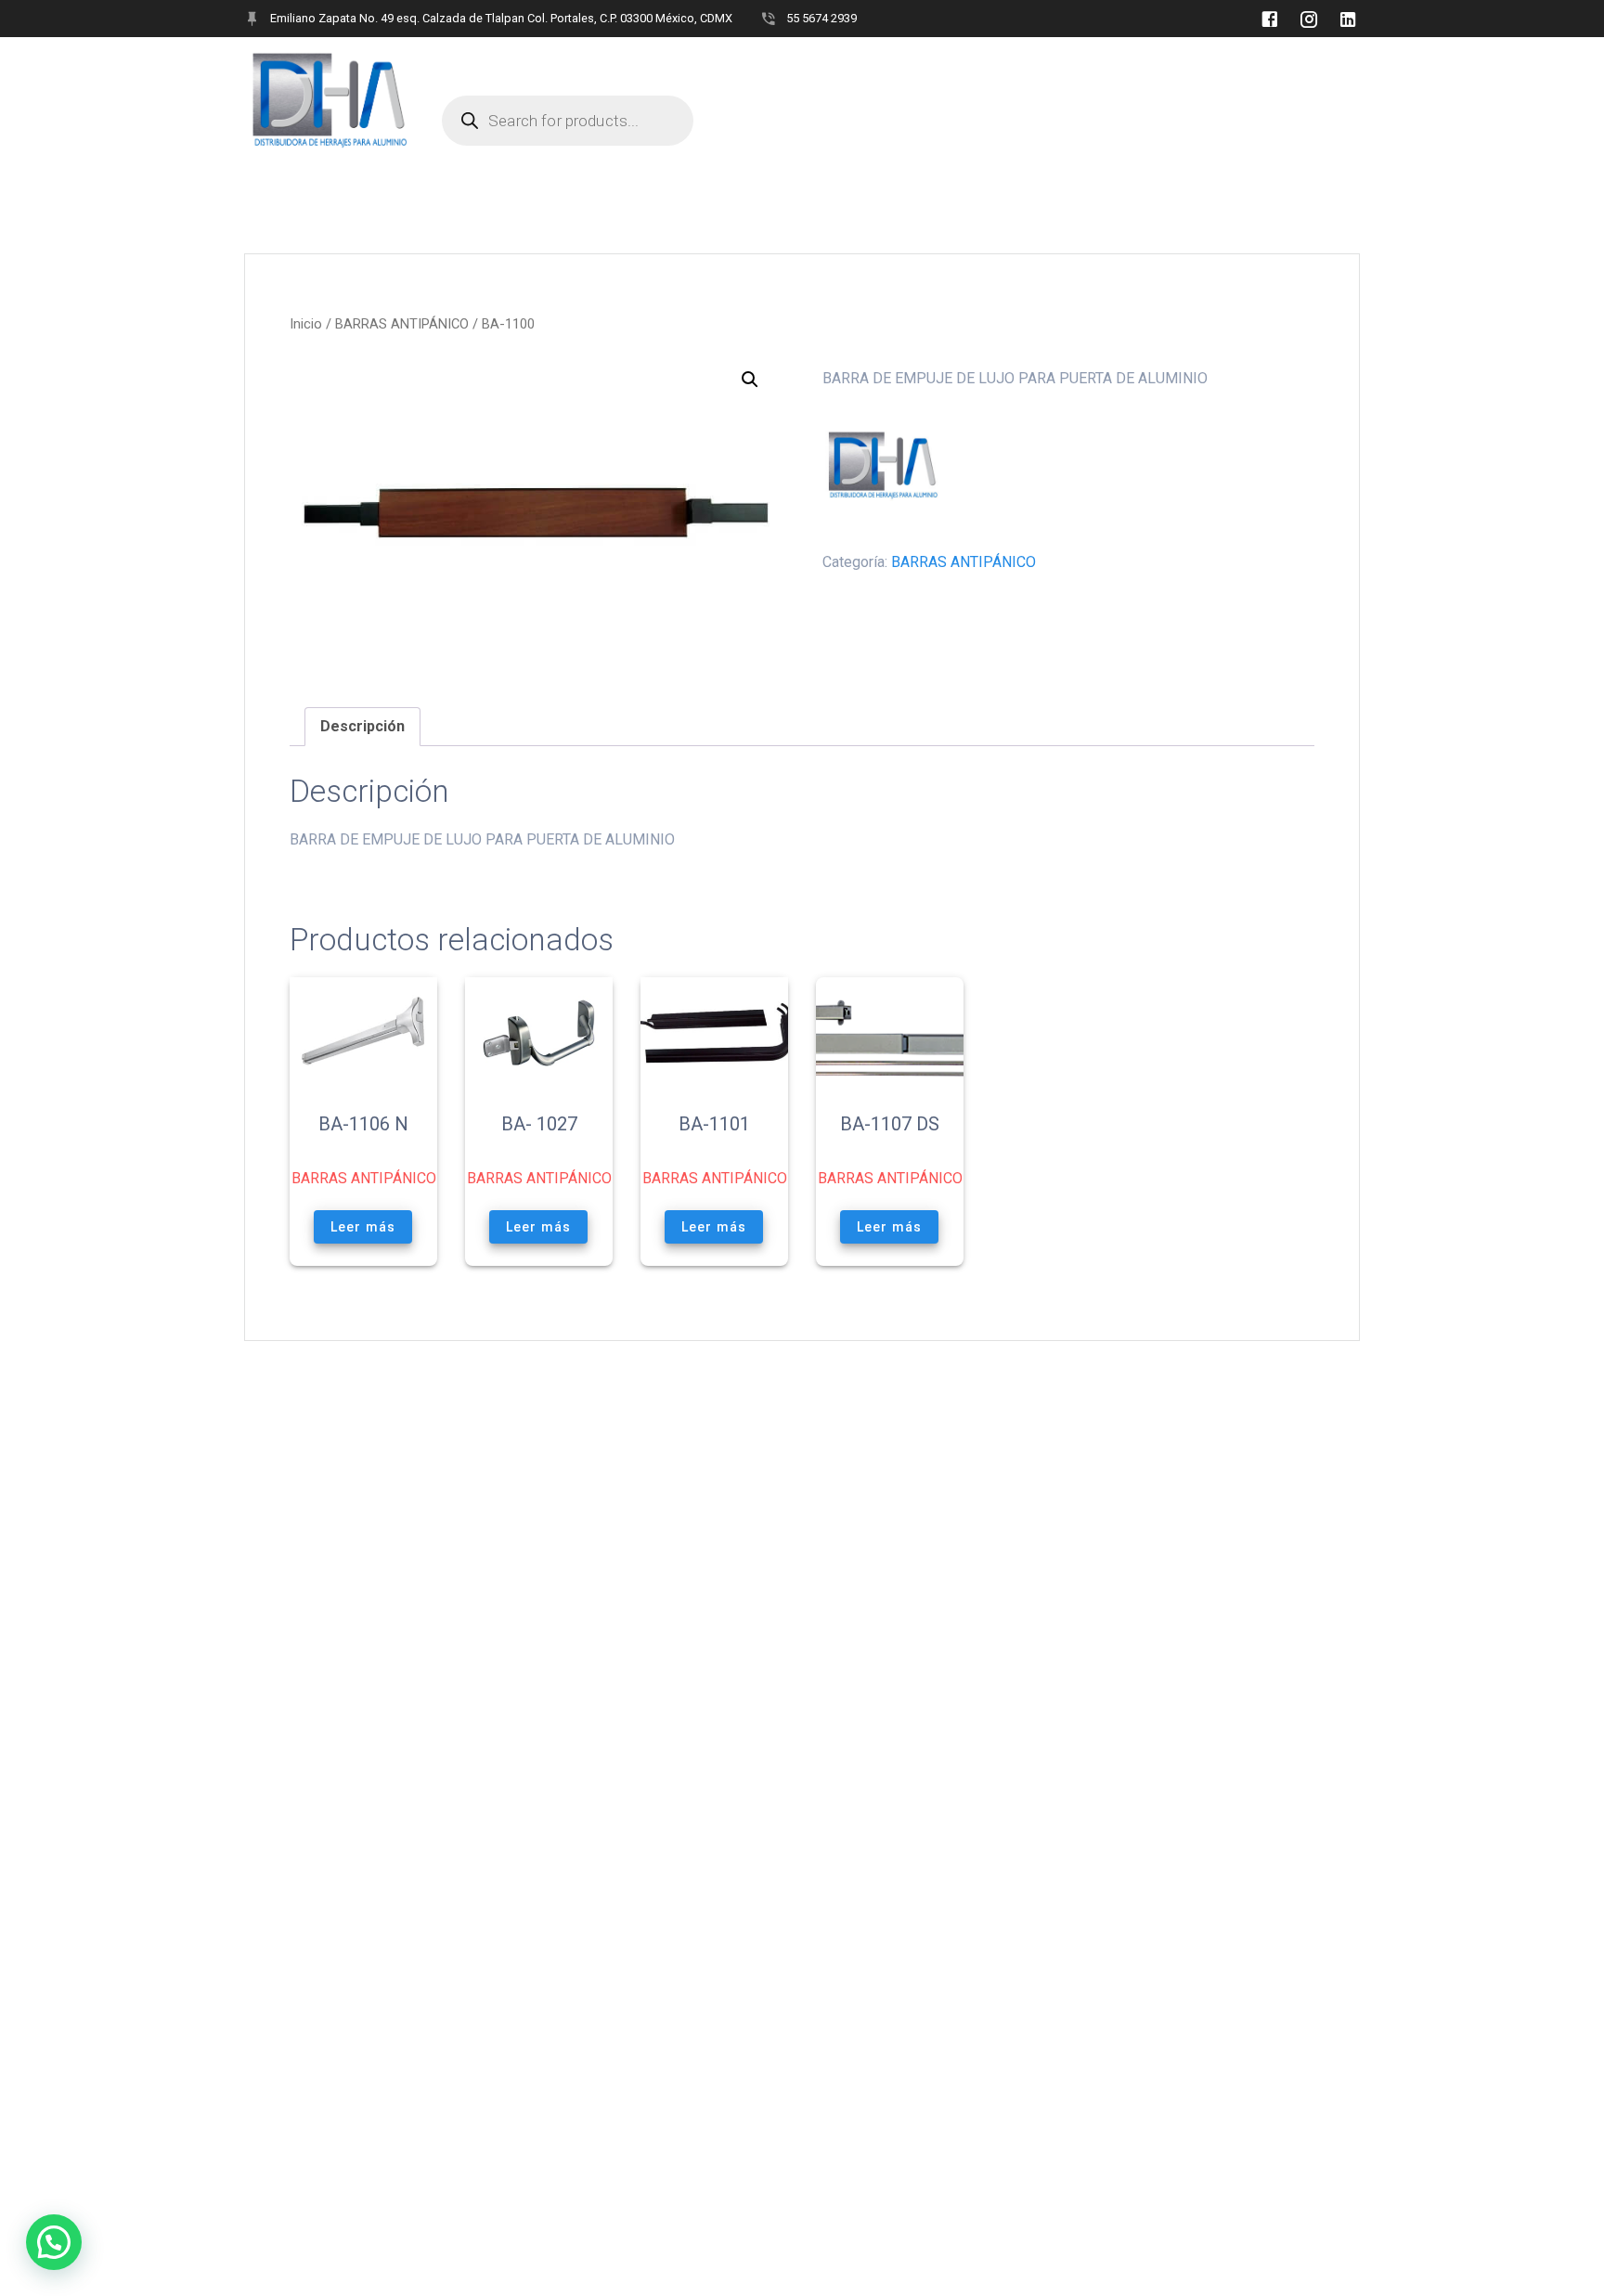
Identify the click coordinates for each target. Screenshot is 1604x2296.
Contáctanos (911, 65)
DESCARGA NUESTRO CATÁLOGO (1094, 65)
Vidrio (594, 65)
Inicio (306, 324)
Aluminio (681, 65)
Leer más (363, 1226)
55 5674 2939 (821, 18)
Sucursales (788, 65)
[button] (750, 380)
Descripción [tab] (362, 726)
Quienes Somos (493, 65)
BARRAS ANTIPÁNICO (402, 324)
